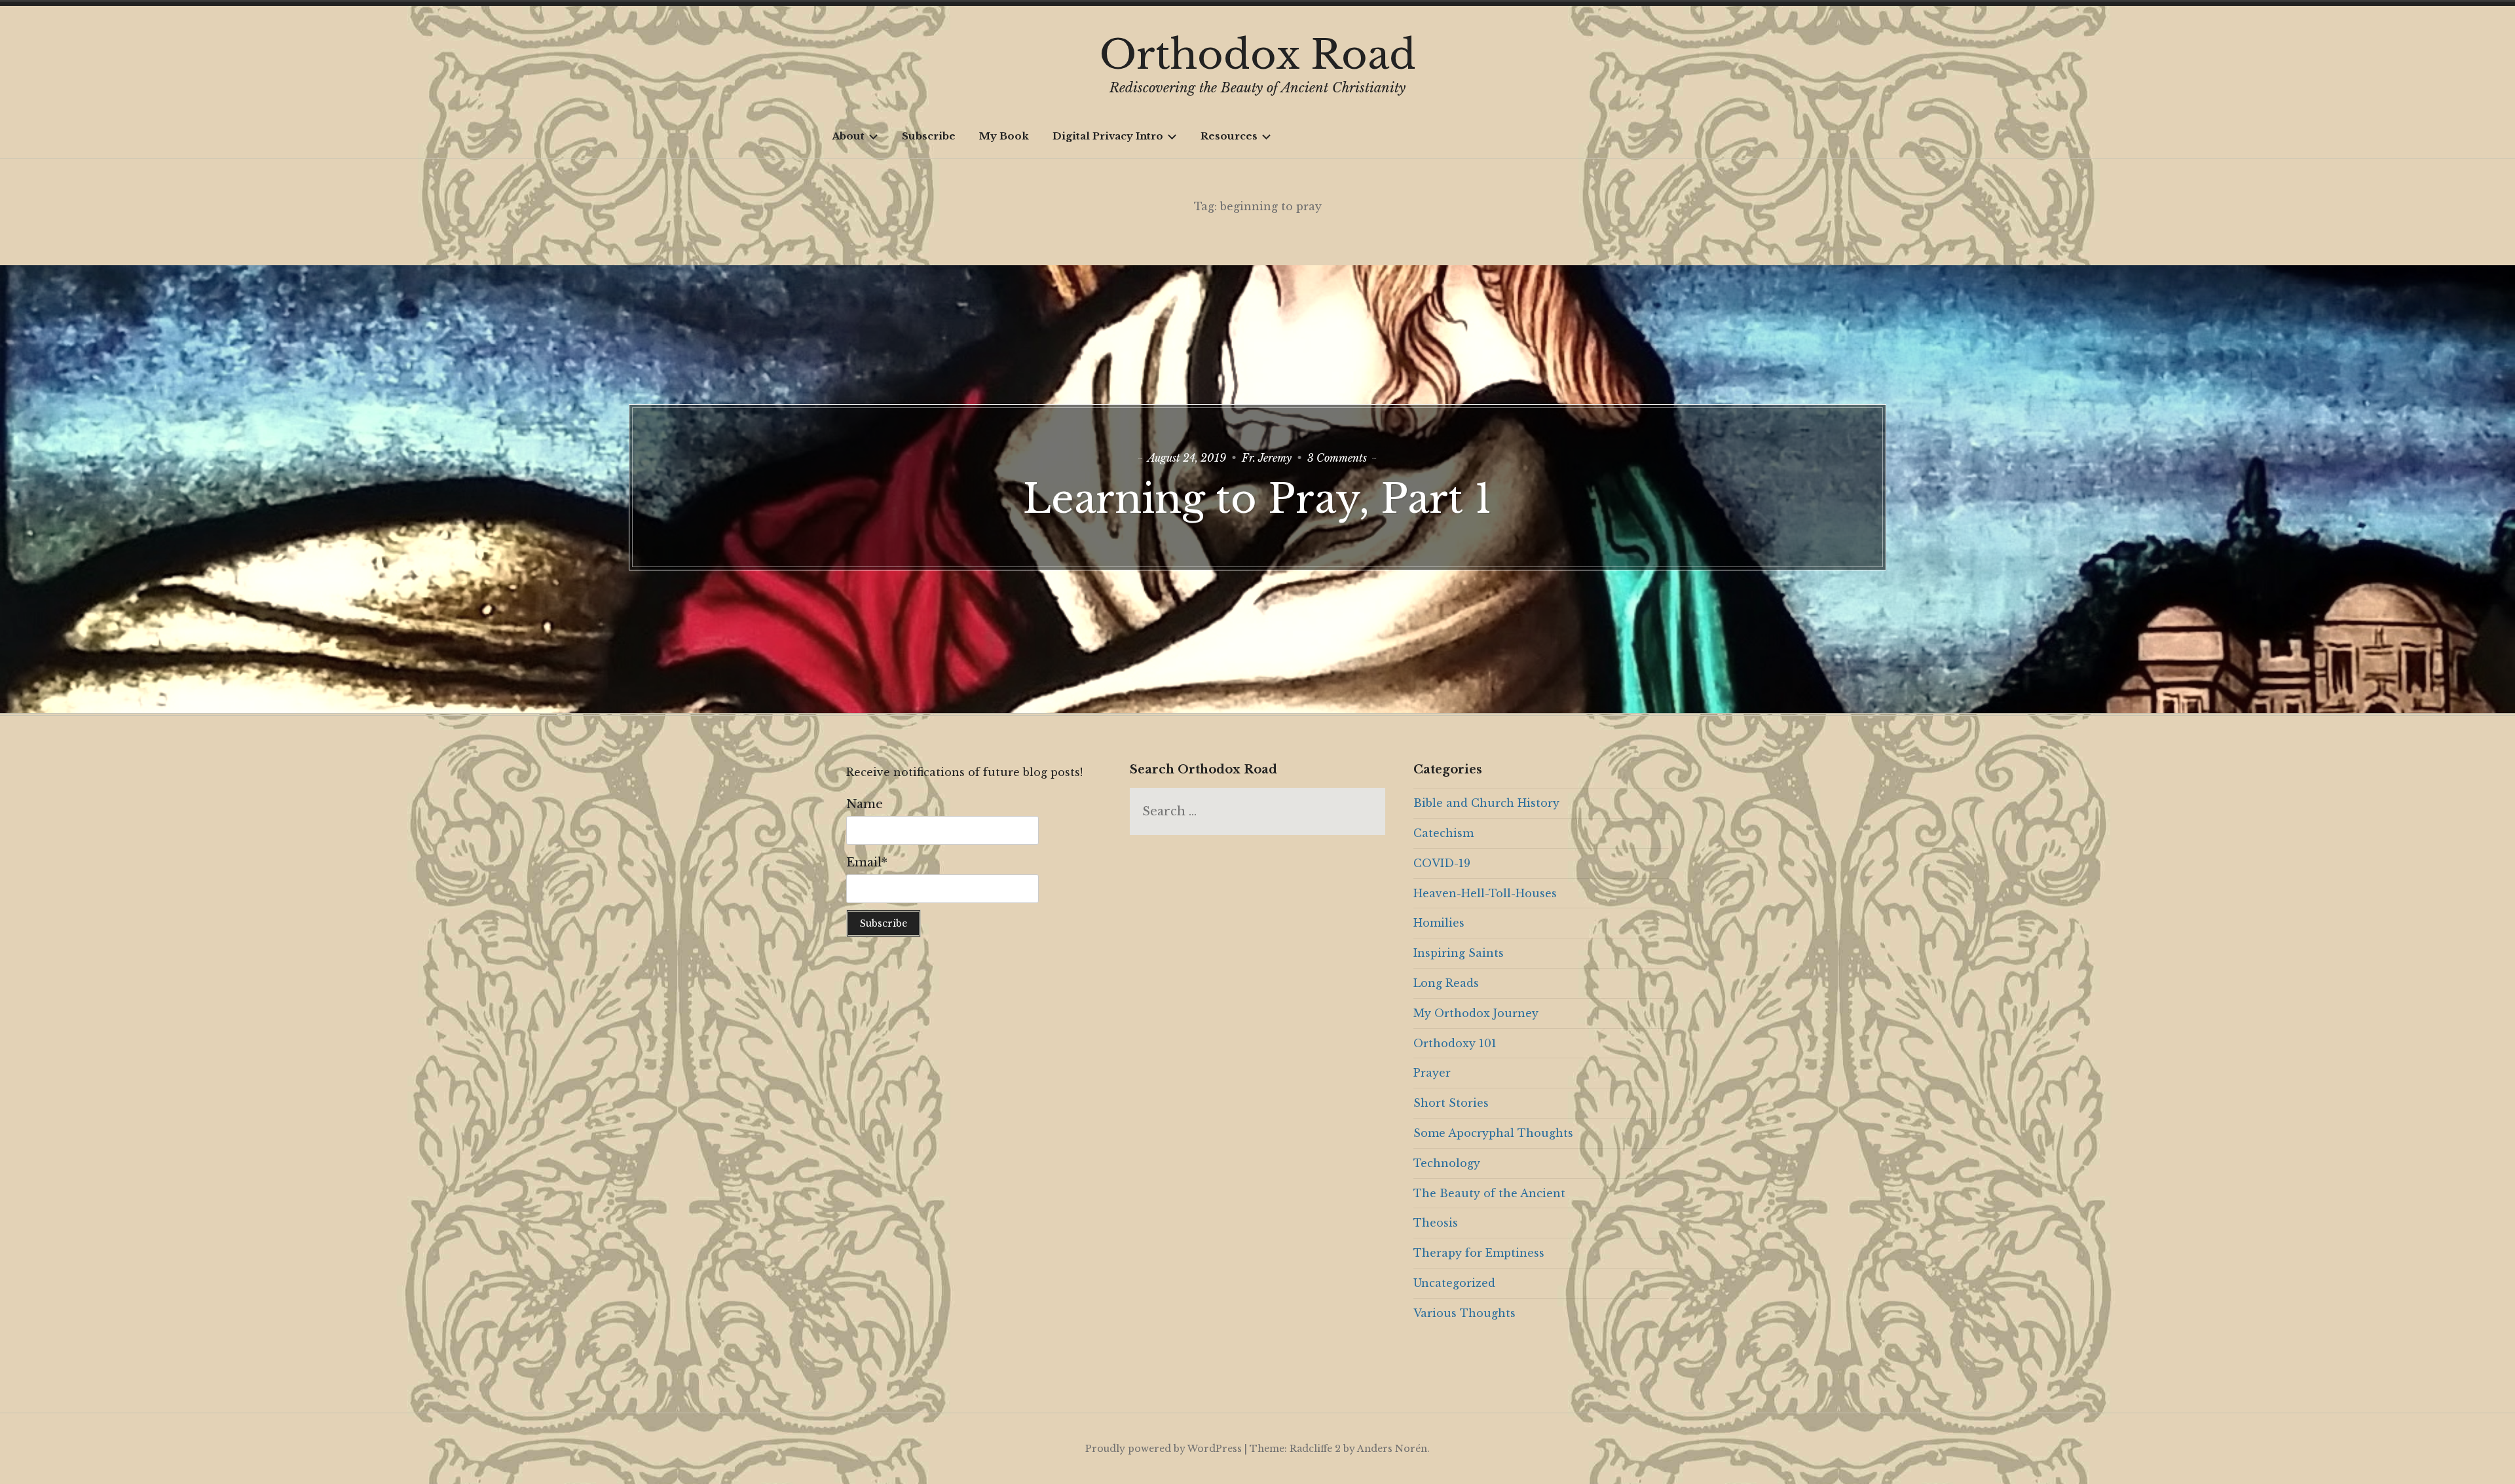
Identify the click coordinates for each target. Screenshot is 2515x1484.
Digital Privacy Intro (1108, 136)
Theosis (1436, 1223)
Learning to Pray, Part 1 (1257, 499)
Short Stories (1451, 1103)
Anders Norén (1392, 1449)
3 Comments (1337, 458)
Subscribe (929, 136)
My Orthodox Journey (1476, 1013)
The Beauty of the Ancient (1489, 1193)
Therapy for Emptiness (1479, 1253)
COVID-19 (1442, 863)
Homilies (1439, 923)
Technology (1447, 1163)
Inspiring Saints (1459, 953)
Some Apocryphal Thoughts (1493, 1133)
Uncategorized (1454, 1283)
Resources (1229, 136)
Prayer (1432, 1073)
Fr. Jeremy (1267, 458)
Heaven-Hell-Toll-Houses (1485, 893)
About (848, 136)
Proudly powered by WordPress (1164, 1449)
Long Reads (1446, 983)
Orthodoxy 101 (1455, 1043)
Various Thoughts (1464, 1313)
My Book (1004, 136)
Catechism (1444, 833)
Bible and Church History (1486, 803)
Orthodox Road (1258, 55)
